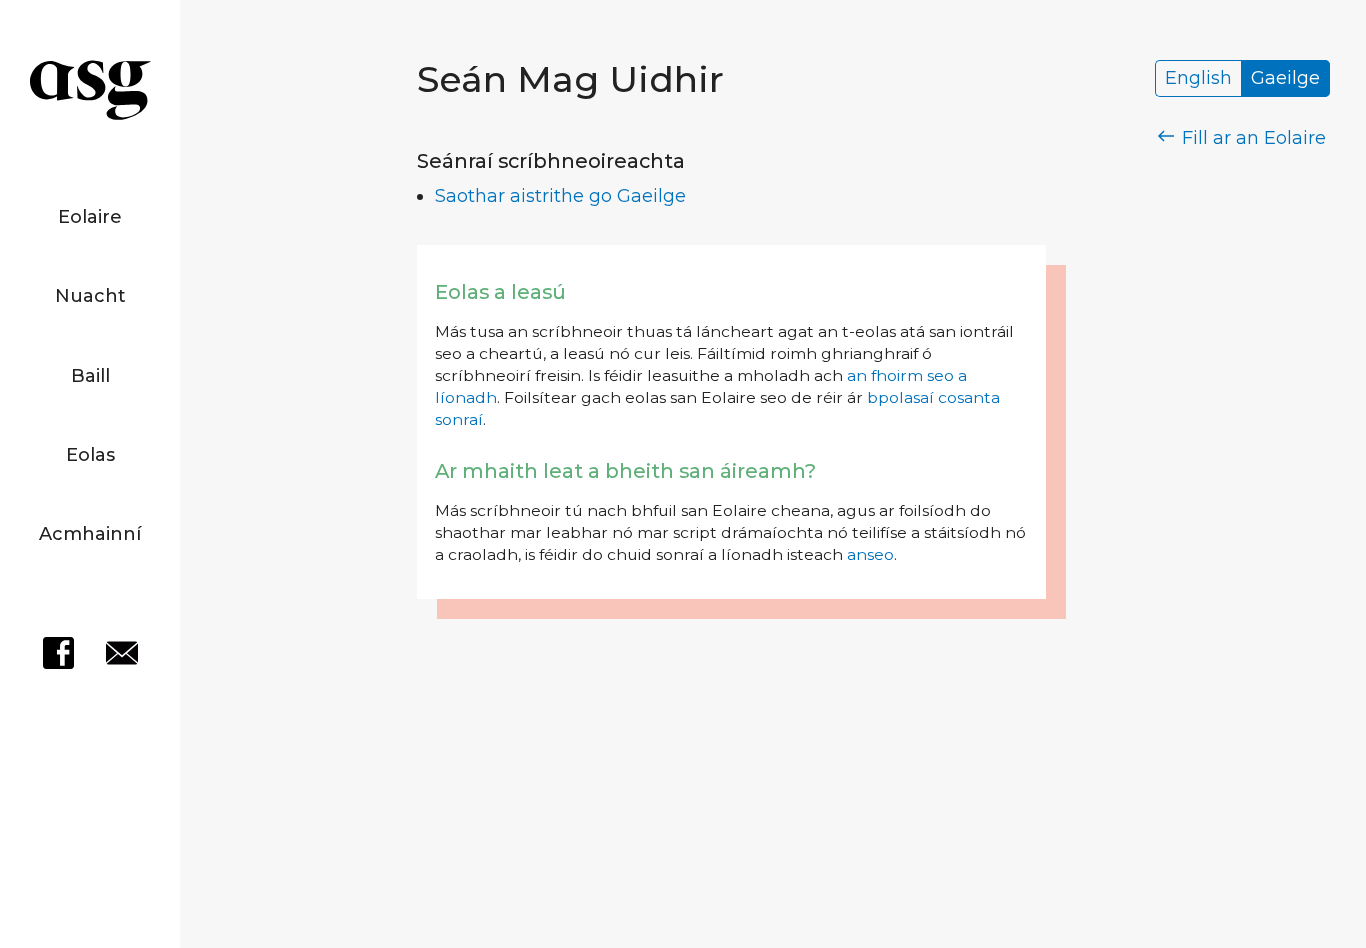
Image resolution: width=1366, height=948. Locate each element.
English (1198, 79)
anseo (870, 554)
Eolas (90, 455)
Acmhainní (90, 534)
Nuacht (90, 296)
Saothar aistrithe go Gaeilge (560, 196)
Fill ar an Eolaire (1251, 138)
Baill (90, 376)
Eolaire (90, 217)
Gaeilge (1285, 79)
